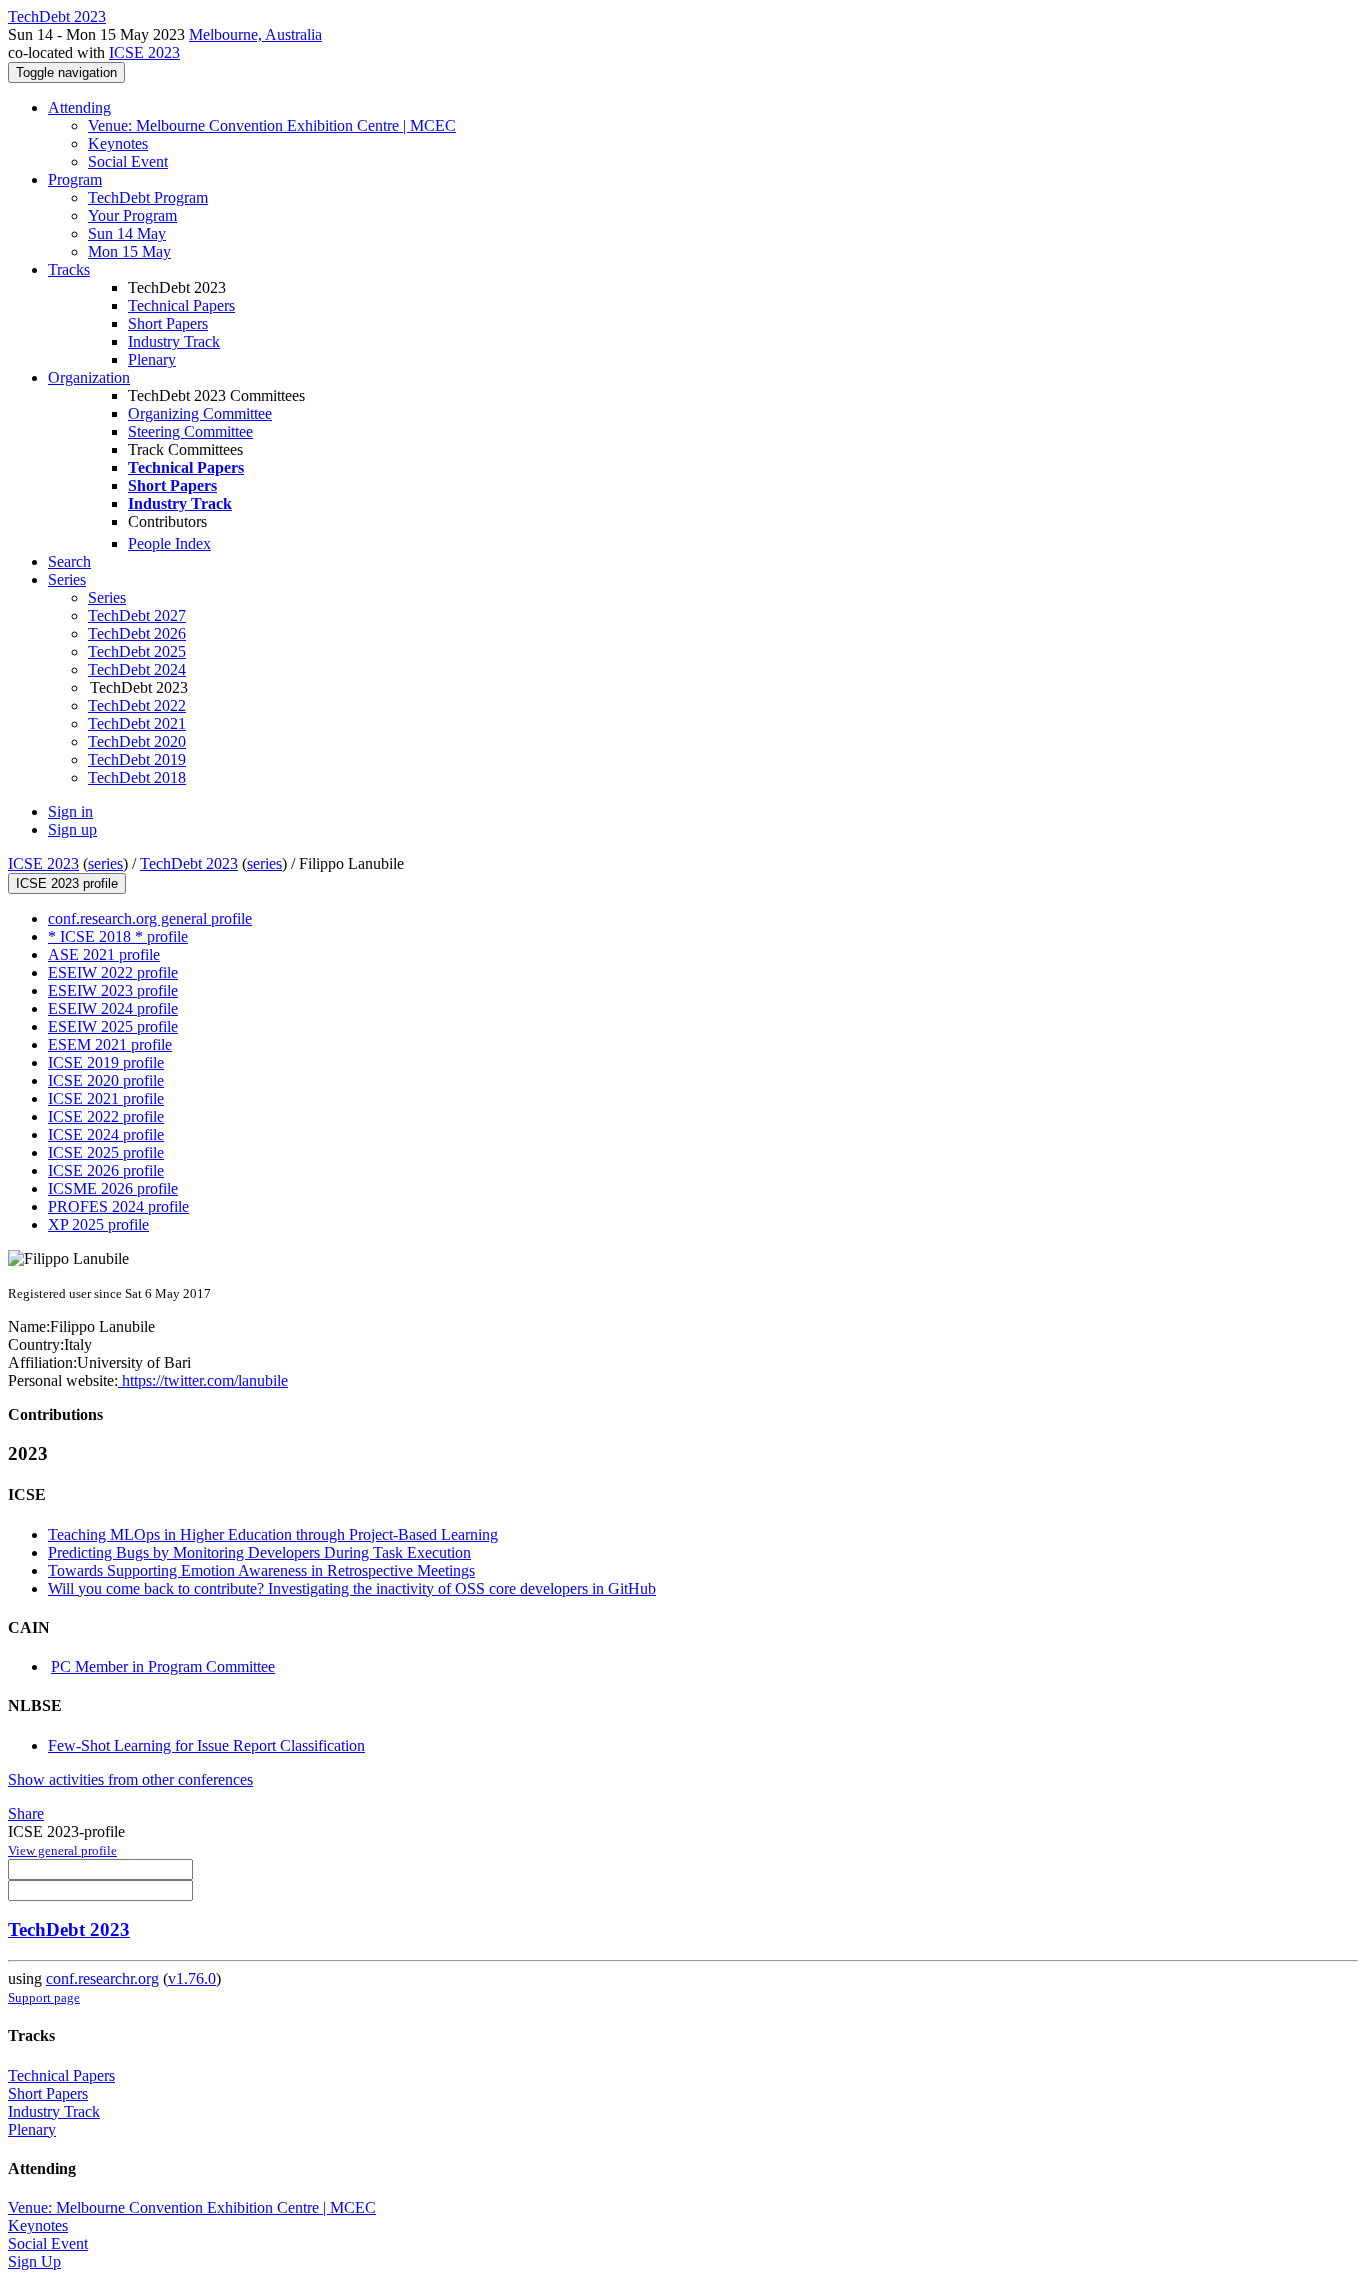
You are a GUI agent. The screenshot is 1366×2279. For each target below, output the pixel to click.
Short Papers (168, 323)
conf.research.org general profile (150, 918)
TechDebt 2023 (189, 863)
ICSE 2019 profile (106, 1062)
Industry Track (174, 341)
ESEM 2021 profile (110, 1044)
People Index (169, 543)
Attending (79, 107)
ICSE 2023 (144, 52)
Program (75, 179)
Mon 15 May (129, 251)
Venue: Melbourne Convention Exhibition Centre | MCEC (272, 125)
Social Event (128, 161)
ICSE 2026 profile (106, 1170)
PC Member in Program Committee (163, 1666)
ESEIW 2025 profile (113, 1026)
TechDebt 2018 (137, 777)
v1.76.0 (192, 1978)
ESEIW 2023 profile (113, 990)
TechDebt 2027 (137, 615)
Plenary (152, 359)
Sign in (70, 811)
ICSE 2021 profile (106, 1098)
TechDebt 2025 (137, 651)
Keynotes (118, 143)
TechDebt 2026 (137, 633)
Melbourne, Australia (255, 34)
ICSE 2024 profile (106, 1134)
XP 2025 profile (98, 1224)
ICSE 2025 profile (106, 1152)
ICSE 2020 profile (106, 1080)
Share (26, 1813)
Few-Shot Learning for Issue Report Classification (206, 1745)
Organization (89, 377)
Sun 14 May (127, 233)
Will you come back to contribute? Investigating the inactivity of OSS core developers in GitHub (352, 1588)
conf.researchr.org (102, 1978)
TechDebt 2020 (137, 741)
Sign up (72, 829)
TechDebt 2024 (137, 669)
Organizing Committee (200, 413)
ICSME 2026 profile (113, 1188)
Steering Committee (190, 431)
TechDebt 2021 (137, 723)
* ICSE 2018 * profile (118, 936)
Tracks (69, 269)
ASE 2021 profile (104, 954)
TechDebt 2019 (137, 759)
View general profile (62, 1850)
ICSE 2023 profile (67, 883)
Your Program (132, 215)
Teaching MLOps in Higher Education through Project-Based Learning (273, 1534)
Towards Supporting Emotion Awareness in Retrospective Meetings (261, 1570)
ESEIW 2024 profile (113, 1008)
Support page (44, 1997)
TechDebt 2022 (137, 705)
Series (107, 597)
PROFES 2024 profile (118, 1206)
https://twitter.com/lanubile (203, 1380)
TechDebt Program (148, 197)
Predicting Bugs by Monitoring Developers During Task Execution (259, 1552)
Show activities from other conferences (130, 1779)
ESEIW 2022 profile (113, 972)
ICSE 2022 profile (106, 1116)
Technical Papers (181, 305)
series (105, 863)
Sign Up (34, 2261)
